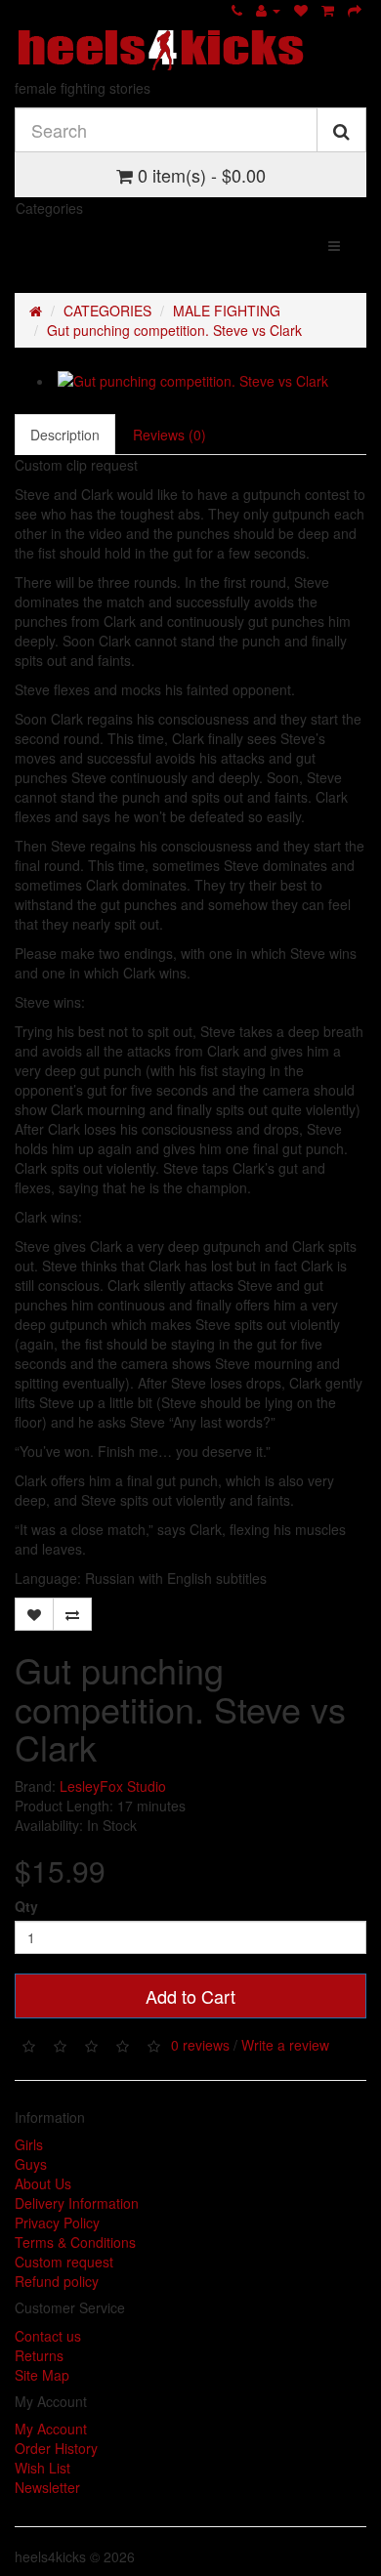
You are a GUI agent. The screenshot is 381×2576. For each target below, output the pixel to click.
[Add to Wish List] (34, 1614)
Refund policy (57, 2281)
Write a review (285, 2044)
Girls (29, 2144)
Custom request (64, 2262)
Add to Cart (190, 1996)
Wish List (42, 2468)
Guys (31, 2164)
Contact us (48, 2336)
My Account (51, 2429)
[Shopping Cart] (328, 10)
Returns (39, 2355)
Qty (26, 1906)
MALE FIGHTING (227, 311)
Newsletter (47, 2487)
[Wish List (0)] (301, 10)
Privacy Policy (57, 2223)
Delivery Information (77, 2203)
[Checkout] (355, 10)
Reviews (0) (169, 435)
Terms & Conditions (75, 2242)
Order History (56, 2448)
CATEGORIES (107, 311)
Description (65, 435)
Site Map (42, 2375)
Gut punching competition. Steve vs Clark (174, 330)
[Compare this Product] (72, 1614)
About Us (43, 2183)
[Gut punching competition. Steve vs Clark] (210, 381)
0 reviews (200, 2044)
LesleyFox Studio (113, 1786)
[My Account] (268, 10)
